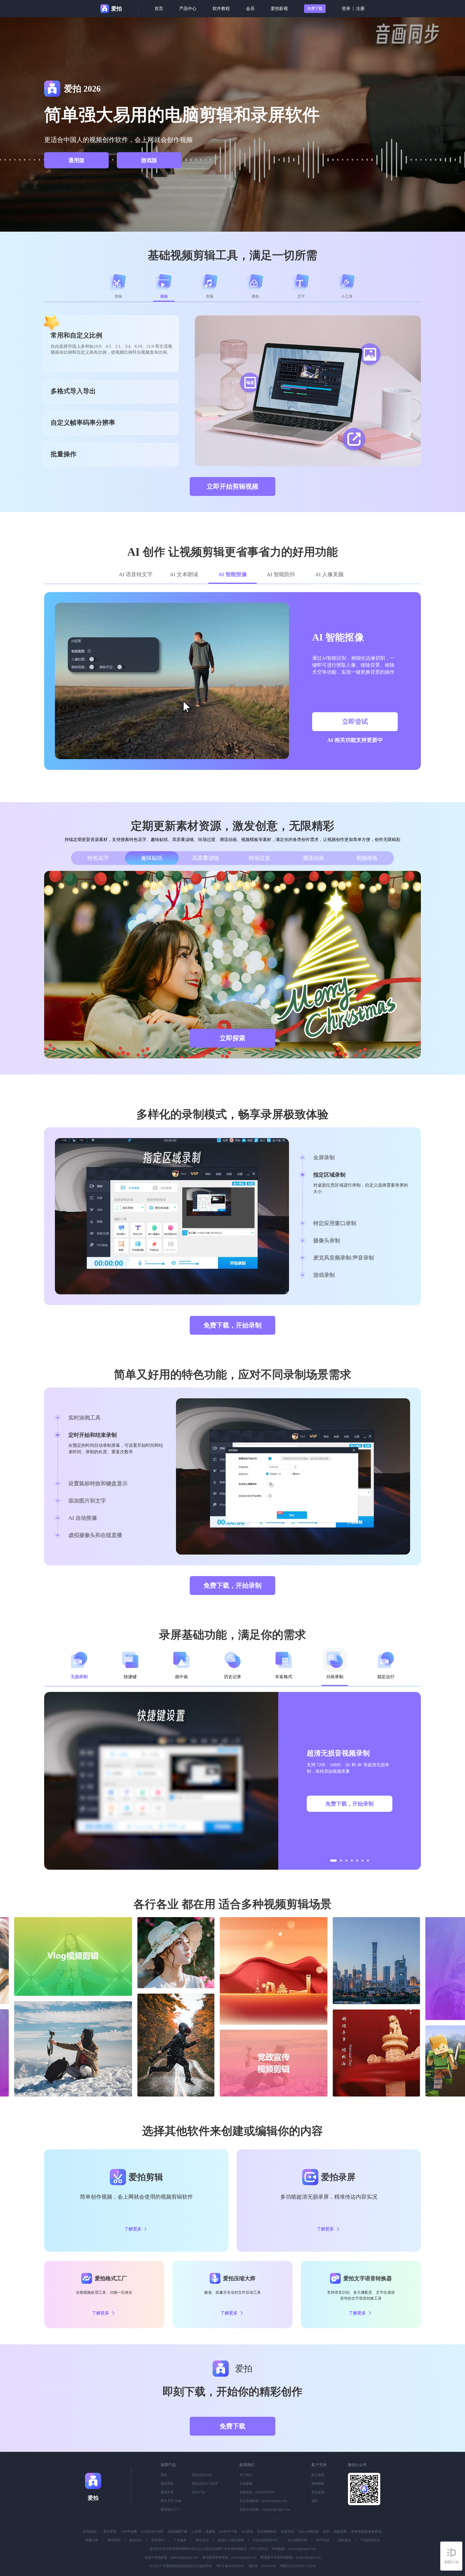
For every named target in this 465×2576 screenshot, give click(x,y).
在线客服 (246, 2484)
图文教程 (318, 2475)
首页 (159, 8)
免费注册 (92, 2540)
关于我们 (246, 2475)
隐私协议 (345, 2540)
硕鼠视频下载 (178, 2532)
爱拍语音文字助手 (205, 2484)
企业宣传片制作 (152, 2532)
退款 (315, 2501)
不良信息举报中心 (266, 2540)
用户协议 (323, 2540)
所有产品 (199, 2492)
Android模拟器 (308, 2532)
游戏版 (149, 160)
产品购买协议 (370, 2540)
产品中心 (188, 8)
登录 (346, 8)
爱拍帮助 (114, 2540)
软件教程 (221, 8)
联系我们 (158, 2540)
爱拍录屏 (167, 2492)
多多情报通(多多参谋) (367, 2532)
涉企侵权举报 (297, 2540)
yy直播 (196, 2532)
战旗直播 (340, 2532)
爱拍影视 (279, 8)
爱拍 (164, 2475)
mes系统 (247, 2532)
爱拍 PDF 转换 (171, 2501)
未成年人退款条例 (231, 2540)
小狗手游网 (129, 2532)
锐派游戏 (287, 2532)
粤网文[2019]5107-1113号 (298, 2566)
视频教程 (318, 2484)
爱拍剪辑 (167, 2484)
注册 (360, 8)
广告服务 (180, 2540)
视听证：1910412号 (262, 2566)
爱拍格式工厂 (170, 2509)
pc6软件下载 (228, 2532)
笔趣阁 (210, 2532)
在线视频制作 (267, 2532)
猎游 (326, 2532)
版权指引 (136, 2540)
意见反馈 (318, 2492)
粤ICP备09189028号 (230, 2566)
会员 (250, 8)
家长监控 (202, 2540)
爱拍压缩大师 (202, 2475)
